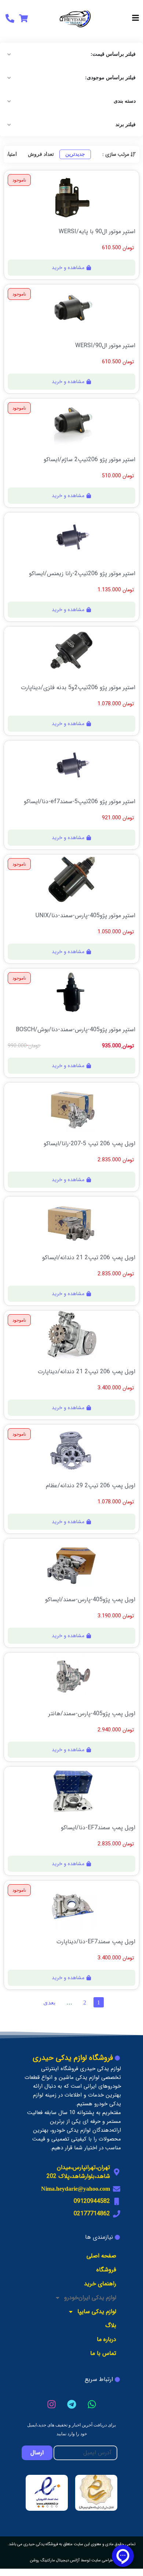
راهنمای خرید (100, 2284)
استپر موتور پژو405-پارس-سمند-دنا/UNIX (85, 916)
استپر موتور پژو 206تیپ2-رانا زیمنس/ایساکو (82, 574)
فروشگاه (106, 2270)
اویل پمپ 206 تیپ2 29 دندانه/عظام (91, 1486)
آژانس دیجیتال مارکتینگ (60, 2560)
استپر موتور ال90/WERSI (105, 346)
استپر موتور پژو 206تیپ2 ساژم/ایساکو (89, 460)
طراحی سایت (102, 2560)
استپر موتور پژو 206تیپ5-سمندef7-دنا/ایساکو (80, 802)
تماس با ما (103, 2353)
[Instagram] (51, 2404)
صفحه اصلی (101, 2256)
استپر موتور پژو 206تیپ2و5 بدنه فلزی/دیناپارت (78, 688)
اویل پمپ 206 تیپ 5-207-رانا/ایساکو (89, 1144)
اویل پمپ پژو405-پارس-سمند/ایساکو (90, 1600)
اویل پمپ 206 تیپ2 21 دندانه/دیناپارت (87, 1372)
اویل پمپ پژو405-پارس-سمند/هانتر (92, 1714)
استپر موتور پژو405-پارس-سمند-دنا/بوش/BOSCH (76, 1030)
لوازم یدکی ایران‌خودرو (90, 2298)
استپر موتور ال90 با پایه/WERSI (97, 232)
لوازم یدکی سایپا (97, 2312)
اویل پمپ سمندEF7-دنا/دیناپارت (96, 1942)
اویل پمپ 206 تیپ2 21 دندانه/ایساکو (89, 1258)
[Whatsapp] (92, 2404)
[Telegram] (71, 2404)
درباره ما (107, 2339)
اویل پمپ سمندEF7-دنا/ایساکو (98, 1828)
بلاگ (111, 2325)
